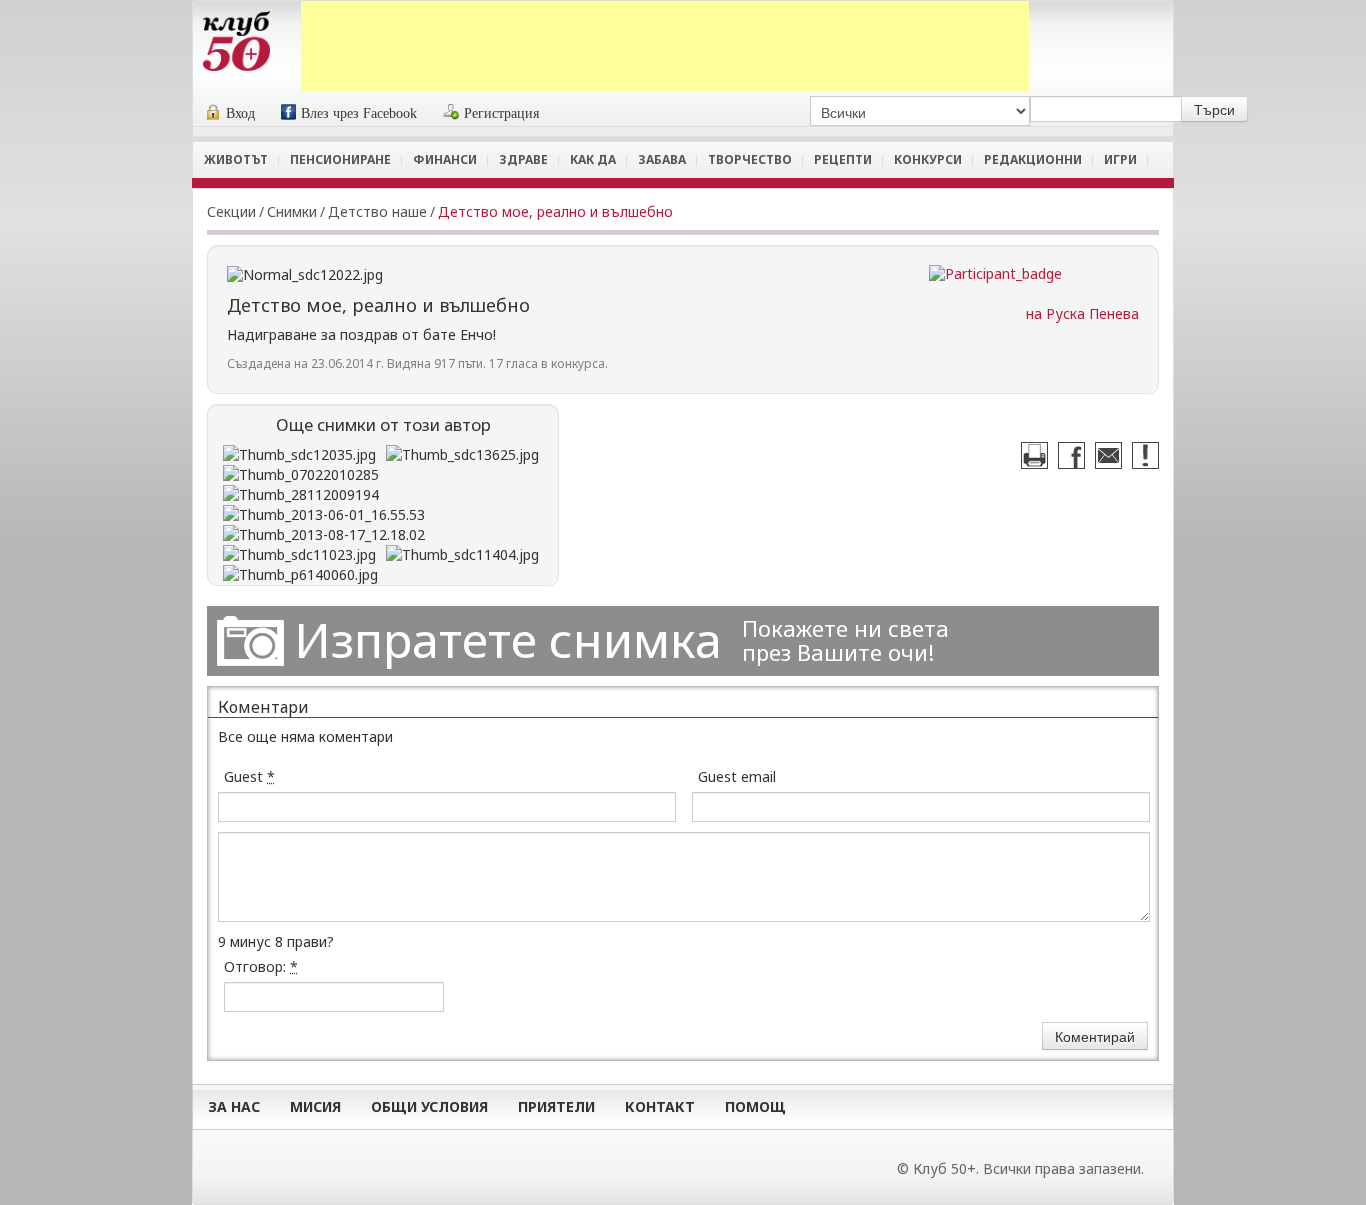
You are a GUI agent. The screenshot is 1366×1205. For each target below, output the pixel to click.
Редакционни (1033, 159)
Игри (1120, 159)
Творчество (750, 159)
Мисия (315, 1106)
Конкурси (928, 159)
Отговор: (261, 966)
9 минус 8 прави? (276, 941)
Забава (662, 159)
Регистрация (501, 113)
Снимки (292, 211)
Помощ (755, 1106)
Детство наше (377, 211)
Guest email (737, 776)
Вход (240, 113)
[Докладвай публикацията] (1145, 455)
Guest (249, 776)
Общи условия (429, 1106)
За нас (234, 1106)
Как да (593, 159)
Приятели (556, 1106)
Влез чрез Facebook (359, 113)
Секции (231, 211)
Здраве (523, 159)
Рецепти (843, 159)
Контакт (660, 1106)
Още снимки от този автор (383, 424)
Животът (236, 159)
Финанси (445, 159)
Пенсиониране (340, 159)
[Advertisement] (665, 46)
